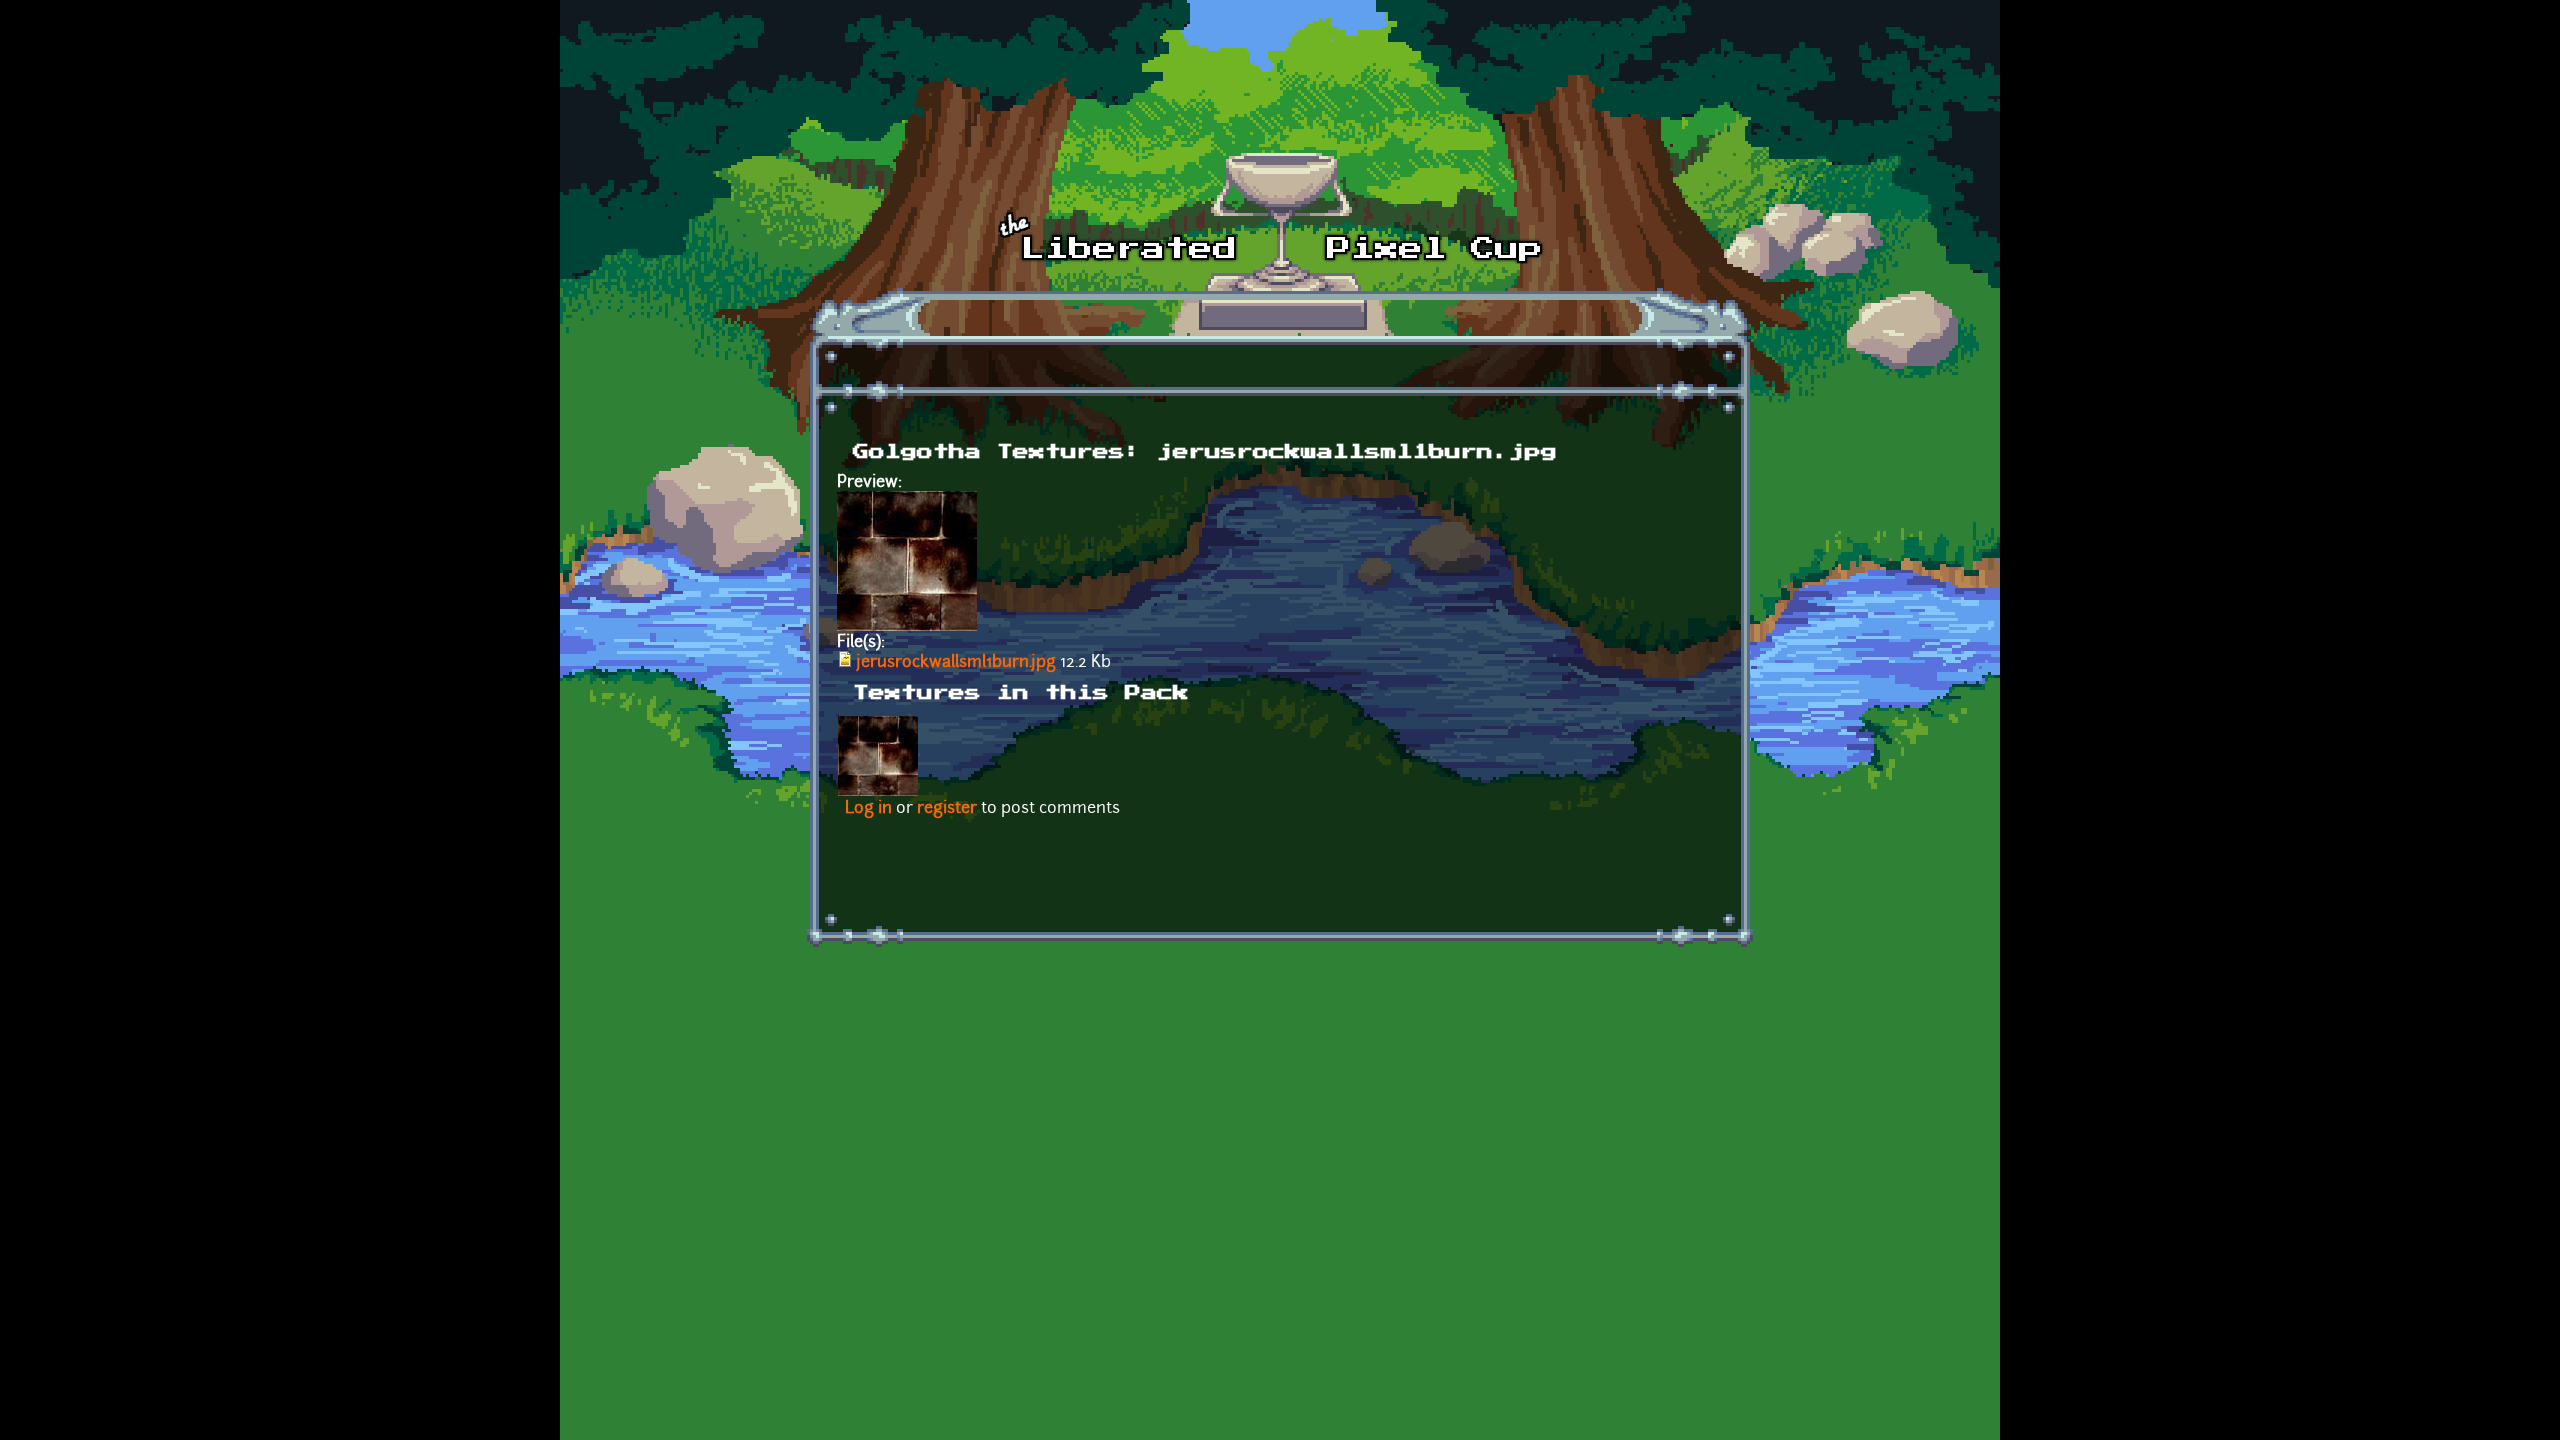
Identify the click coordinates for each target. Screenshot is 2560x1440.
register (947, 809)
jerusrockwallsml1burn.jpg (956, 663)
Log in (868, 809)
